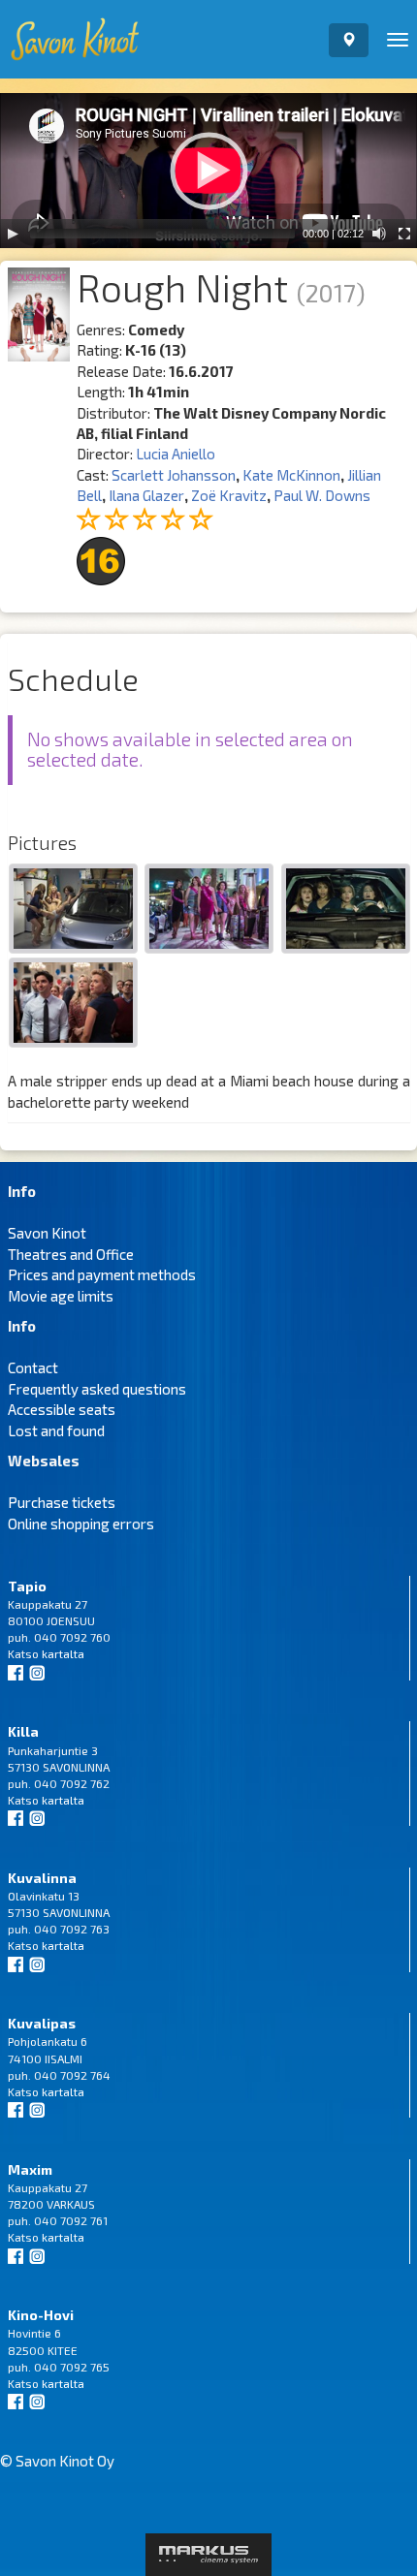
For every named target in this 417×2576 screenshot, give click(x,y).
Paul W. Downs (322, 495)
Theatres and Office (71, 1254)
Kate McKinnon (291, 475)
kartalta (63, 1653)
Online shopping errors (81, 1524)
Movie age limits (61, 1296)
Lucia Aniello (176, 454)
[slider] (162, 234)
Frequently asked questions (97, 1389)
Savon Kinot (47, 1233)
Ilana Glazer (146, 495)
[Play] (13, 234)
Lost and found (56, 1430)
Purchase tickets (62, 1502)
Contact (33, 1367)
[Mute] (379, 234)
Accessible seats (62, 1409)
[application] (208, 171)
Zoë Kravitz (229, 495)
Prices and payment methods (102, 1274)
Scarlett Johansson (174, 475)
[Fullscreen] (404, 234)
